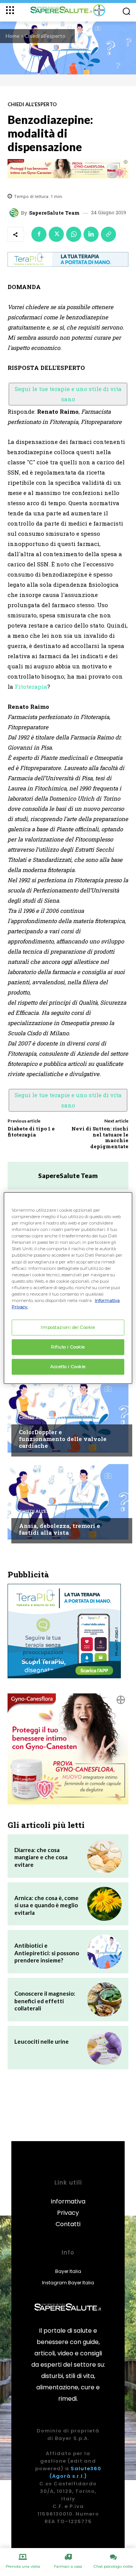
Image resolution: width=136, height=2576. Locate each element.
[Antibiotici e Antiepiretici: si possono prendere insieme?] (104, 1952)
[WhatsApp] (74, 234)
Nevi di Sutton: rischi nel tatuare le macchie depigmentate (100, 1137)
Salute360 (86, 2469)
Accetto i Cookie (68, 1366)
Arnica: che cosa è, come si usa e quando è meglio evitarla (46, 1905)
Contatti (68, 2224)
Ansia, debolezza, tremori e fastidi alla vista (59, 1529)
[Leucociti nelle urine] (104, 2048)
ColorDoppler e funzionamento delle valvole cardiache (63, 1439)
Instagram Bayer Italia (68, 2283)
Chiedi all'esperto (45, 36)
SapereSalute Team (54, 213)
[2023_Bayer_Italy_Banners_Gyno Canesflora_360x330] (68, 1749)
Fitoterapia (31, 687)
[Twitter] (56, 234)
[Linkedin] (91, 234)
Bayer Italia (68, 2271)
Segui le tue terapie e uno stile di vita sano (68, 394)
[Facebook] (39, 234)
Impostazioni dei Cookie (68, 1327)
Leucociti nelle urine (42, 2041)
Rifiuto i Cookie (68, 1347)
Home (13, 36)
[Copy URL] (108, 234)
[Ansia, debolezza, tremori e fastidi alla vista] (68, 1502)
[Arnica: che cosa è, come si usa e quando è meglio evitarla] (104, 1904)
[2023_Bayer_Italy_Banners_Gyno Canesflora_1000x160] (68, 169)
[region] (68, 1288)
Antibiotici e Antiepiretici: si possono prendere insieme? (47, 1953)
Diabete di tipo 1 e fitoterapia (31, 1132)
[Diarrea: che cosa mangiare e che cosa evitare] (104, 1856)
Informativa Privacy (68, 2207)
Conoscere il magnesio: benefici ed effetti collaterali (45, 2001)
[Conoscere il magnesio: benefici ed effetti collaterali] (104, 2000)
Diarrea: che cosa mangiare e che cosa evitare (41, 1857)
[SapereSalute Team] (15, 213)
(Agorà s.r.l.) (68, 2476)
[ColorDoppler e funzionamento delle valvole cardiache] (68, 1415)
